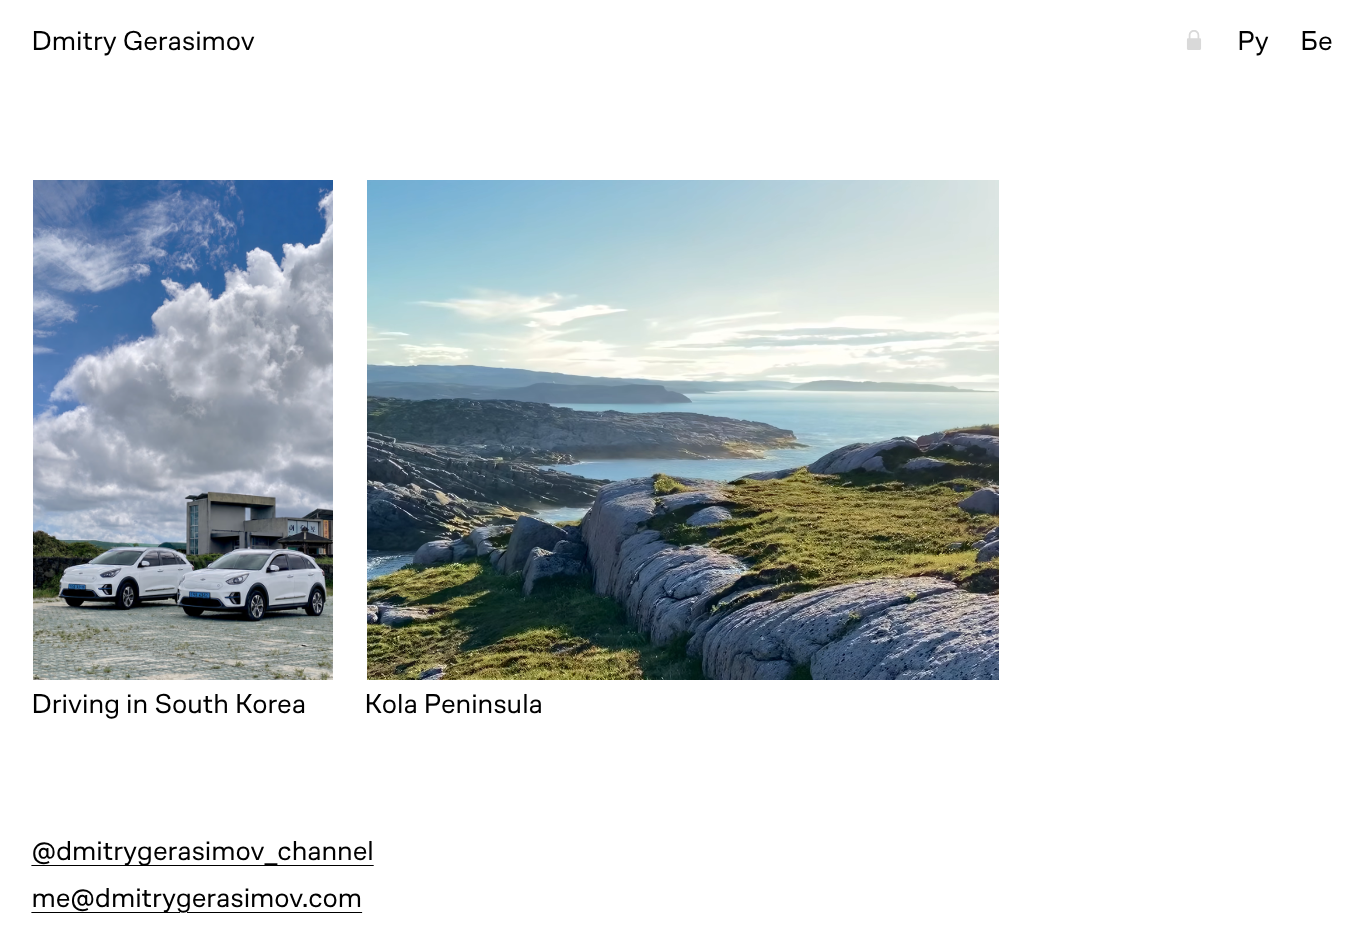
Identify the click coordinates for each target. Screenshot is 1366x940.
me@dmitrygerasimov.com (196, 898)
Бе (1316, 41)
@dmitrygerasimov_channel (202, 851)
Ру (1253, 41)
